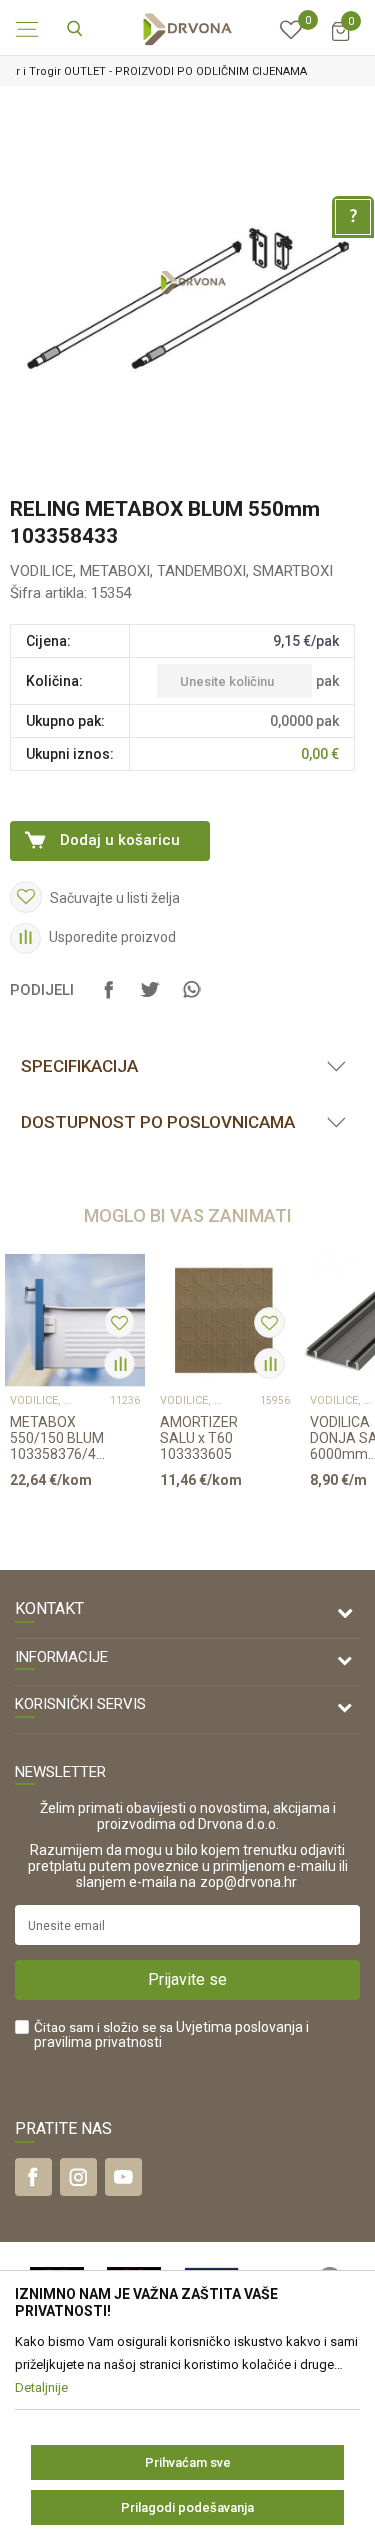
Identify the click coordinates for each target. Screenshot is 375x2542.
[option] (187, 71)
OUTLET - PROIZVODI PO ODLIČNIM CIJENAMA (185, 71)
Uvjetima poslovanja (239, 2027)
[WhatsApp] (191, 999)
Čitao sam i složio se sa (171, 2035)
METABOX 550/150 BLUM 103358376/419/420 (60, 1438)
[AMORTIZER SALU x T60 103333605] (225, 1320)
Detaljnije (68, 1518)
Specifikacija (79, 1066)
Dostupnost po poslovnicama (158, 1122)
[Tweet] (150, 999)
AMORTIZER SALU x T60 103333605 (199, 1438)
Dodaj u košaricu (120, 840)
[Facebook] (109, 999)
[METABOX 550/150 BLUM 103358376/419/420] (75, 1320)
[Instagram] (78, 2177)
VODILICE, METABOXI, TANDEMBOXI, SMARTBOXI (171, 571)
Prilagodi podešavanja (187, 2507)
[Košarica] (340, 40)
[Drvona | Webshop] (188, 28)
